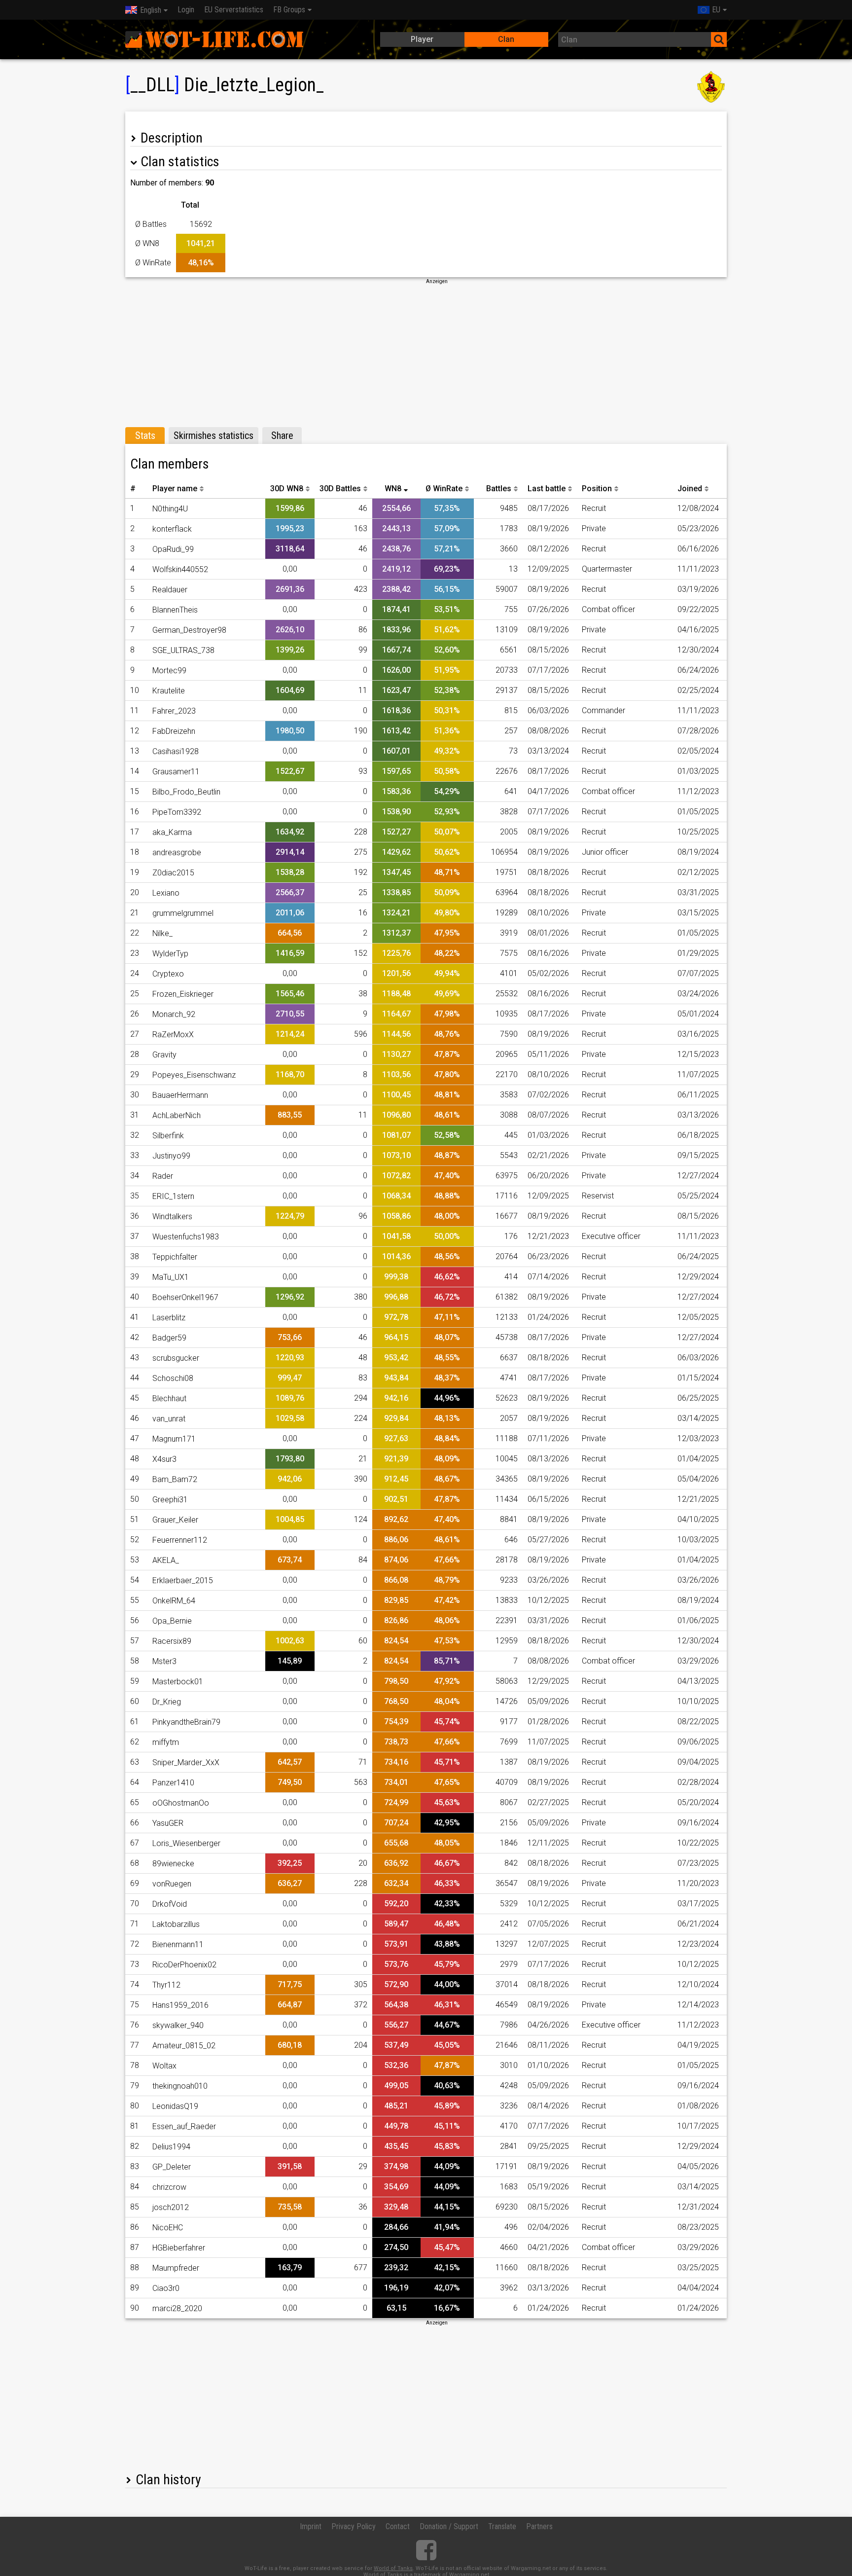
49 (135, 1479)
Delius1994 (171, 2147)
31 (135, 1115)
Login (186, 10)
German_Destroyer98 (189, 630)
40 (135, 1297)
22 (135, 933)
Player (422, 39)
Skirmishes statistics (213, 435)
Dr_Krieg (167, 1702)
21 (135, 913)
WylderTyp (170, 954)
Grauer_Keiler (175, 1520)
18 (135, 852)
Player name (175, 489)
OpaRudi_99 (173, 549)
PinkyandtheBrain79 (186, 1722)
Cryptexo (168, 974)
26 (135, 1014)
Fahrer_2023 (174, 711)
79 (135, 2086)
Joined (690, 489)
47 (135, 1438)
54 (135, 1580)
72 (135, 1944)
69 (135, 1883)
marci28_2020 (177, 2308)
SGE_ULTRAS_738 (183, 650)
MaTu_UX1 (171, 1277)
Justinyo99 (171, 1156)
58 (135, 1661)
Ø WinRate (444, 489)
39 (135, 1277)
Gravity (164, 1055)
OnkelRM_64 (174, 1601)
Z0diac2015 (173, 873)
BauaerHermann (180, 1095)
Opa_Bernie (172, 1621)
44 (135, 1378)
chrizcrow (169, 2187)
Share (282, 435)
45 (135, 1398)
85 (135, 2207)
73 (135, 1964)
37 (135, 1236)
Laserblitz (169, 1318)
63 (135, 1762)
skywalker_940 (178, 2025)
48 (135, 1459)
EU (716, 10)
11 (135, 710)
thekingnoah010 (180, 2086)
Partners (539, 2526)
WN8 (393, 489)
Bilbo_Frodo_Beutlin (186, 792)
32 (135, 1135)
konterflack (172, 529)
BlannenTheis (175, 610)
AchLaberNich (177, 1115)
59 (135, 1681)
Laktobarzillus (176, 1924)
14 (135, 771)
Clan (506, 39)
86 (135, 2227)
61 (135, 1722)
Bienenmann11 (178, 1944)
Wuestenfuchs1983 (186, 1237)
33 (135, 1155)
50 (135, 1499)
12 (135, 731)
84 (135, 2187)
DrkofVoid (170, 1904)
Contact (398, 2526)
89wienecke (173, 1864)
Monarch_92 (174, 1014)
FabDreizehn (174, 731)
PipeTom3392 (177, 812)
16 (135, 812)
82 (135, 2146)
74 (135, 1984)
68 (135, 1863)
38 (135, 1256)
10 (135, 690)
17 (135, 832)
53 (135, 1560)
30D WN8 (287, 489)
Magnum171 (174, 1439)
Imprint (311, 2526)
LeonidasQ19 (175, 2106)
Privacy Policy (354, 2526)
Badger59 (169, 1338)
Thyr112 (166, 1985)
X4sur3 (164, 1459)
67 (135, 1843)
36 (135, 1216)
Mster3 (164, 1661)
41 (135, 1317)
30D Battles (340, 489)
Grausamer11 (176, 772)
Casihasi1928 (176, 751)
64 (135, 1782)
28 (135, 1054)
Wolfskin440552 (180, 569)
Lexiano (166, 893)
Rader (163, 1176)
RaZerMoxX (173, 1034)
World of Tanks (393, 2568)
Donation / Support (449, 2526)
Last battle (547, 489)
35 (135, 1196)
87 (135, 2247)
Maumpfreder (176, 2268)
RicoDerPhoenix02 (184, 1965)
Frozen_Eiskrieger (183, 994)
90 (135, 2308)
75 (135, 2005)
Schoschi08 (173, 1378)
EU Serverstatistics (234, 10)
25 (135, 994)
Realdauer (170, 590)
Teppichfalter (175, 1257)
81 (135, 2126)
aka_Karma (172, 832)
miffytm (166, 1742)
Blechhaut (169, 1398)
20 (135, 892)
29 (135, 1074)
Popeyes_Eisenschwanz (194, 1075)
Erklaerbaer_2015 (183, 1580)
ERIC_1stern (173, 1196)
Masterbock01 (178, 1682)
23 (135, 953)
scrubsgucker (176, 1358)
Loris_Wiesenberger (186, 1843)
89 (135, 2288)
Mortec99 (169, 671)
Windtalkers (172, 1216)
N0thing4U (170, 509)
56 (135, 1620)
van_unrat (169, 1419)
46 (135, 1418)
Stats (145, 435)
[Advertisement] (426, 354)
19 (135, 872)
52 (135, 1540)
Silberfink (168, 1136)
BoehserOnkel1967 (185, 1297)
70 (135, 1904)
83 (135, 2166)
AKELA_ (166, 1560)
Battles (499, 489)
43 (135, 1358)
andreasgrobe (177, 853)
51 (135, 1519)
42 (135, 1337)
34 (135, 1176)
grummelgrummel (183, 913)
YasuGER (168, 1823)
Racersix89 (172, 1641)
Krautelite (169, 691)
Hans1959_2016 (180, 2005)
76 (135, 2025)
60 (135, 1701)
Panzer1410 (173, 1783)
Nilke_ (162, 933)
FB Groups (289, 10)
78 (135, 2065)
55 (135, 1600)
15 (135, 791)
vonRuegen (172, 1884)
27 (135, 1034)
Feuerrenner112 (180, 1540)
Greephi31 (170, 1500)
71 (135, 1924)
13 (135, 751)
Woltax (164, 2066)
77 (135, 2045)
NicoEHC (168, 2228)
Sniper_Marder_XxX (186, 1762)
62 (135, 1742)
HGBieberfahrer (179, 2248)
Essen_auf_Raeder (184, 2126)
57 (135, 1641)
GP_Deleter (172, 2167)
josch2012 (171, 2207)
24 (135, 973)
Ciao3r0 (166, 2288)
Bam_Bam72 (175, 1479)
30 (135, 1095)
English (151, 10)
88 (135, 2268)
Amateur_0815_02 (184, 2046)
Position (597, 489)
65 (135, 1802)
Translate (502, 2526)
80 (135, 2106)
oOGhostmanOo (181, 1803)
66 (135, 1823)
